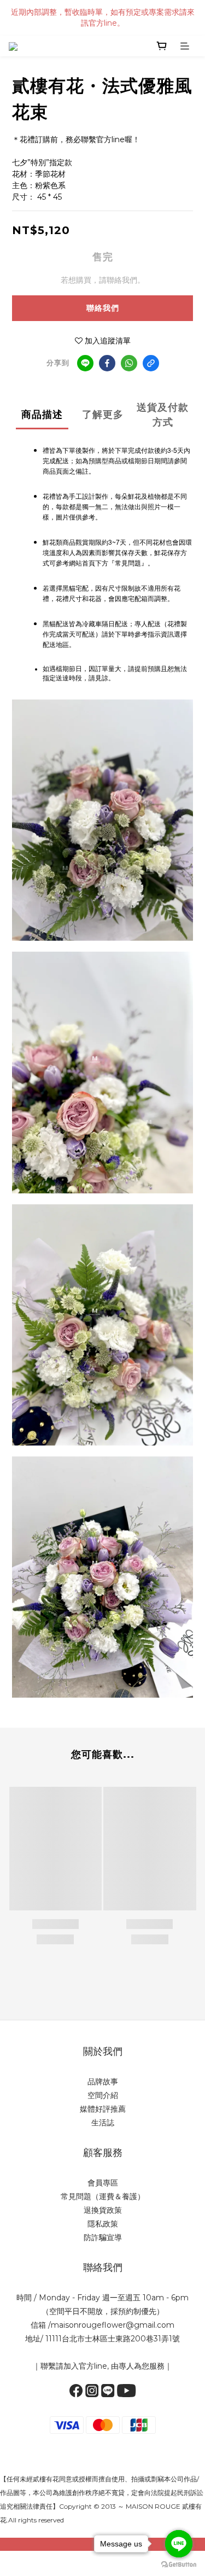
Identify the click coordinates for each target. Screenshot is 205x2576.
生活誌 (103, 2123)
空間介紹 (103, 2095)
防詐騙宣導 (103, 2237)
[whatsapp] (129, 363)
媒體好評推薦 (103, 2109)
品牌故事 (103, 2082)
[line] (85, 363)
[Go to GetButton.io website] (179, 2565)
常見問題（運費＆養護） (103, 2196)
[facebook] (107, 363)
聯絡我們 (103, 308)
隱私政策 (103, 2224)
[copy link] (151, 363)
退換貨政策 (103, 2210)
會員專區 (103, 2183)
